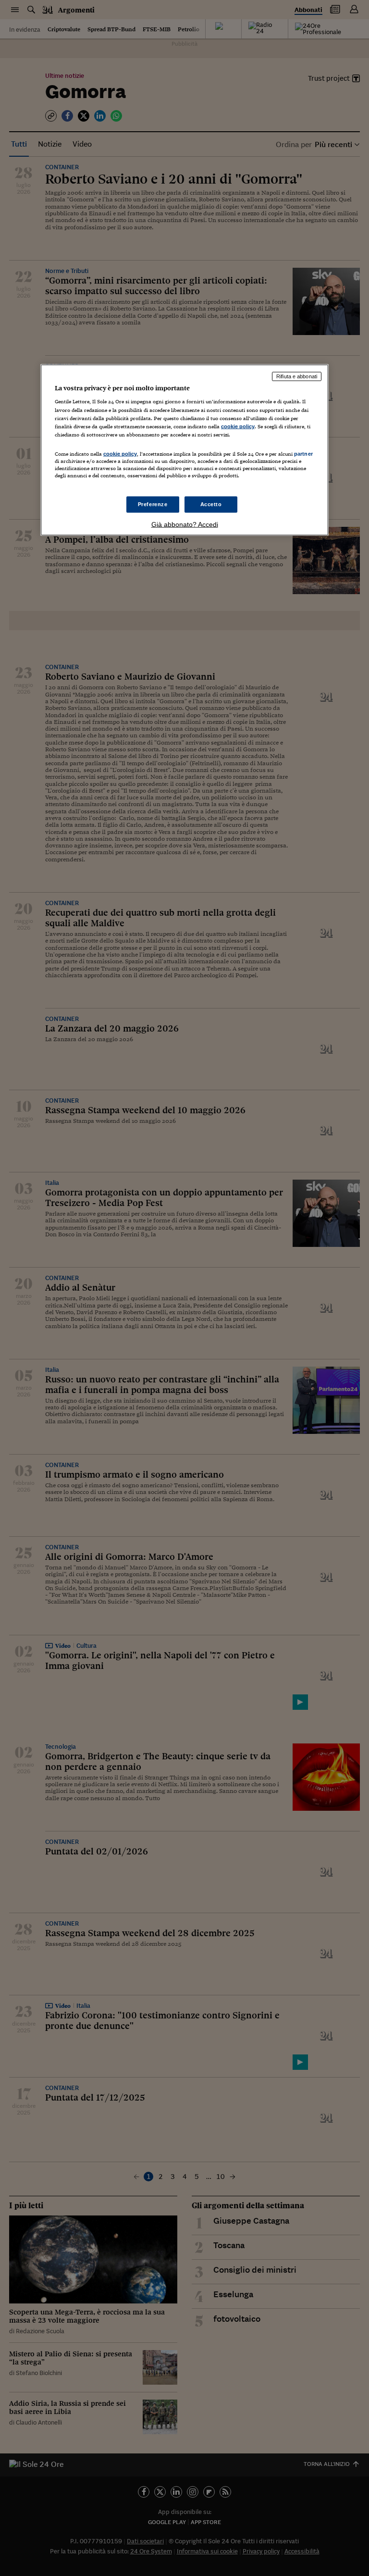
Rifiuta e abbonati (297, 376)
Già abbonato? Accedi (185, 524)
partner (303, 453)
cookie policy (238, 426)
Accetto (211, 504)
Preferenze (153, 504)
